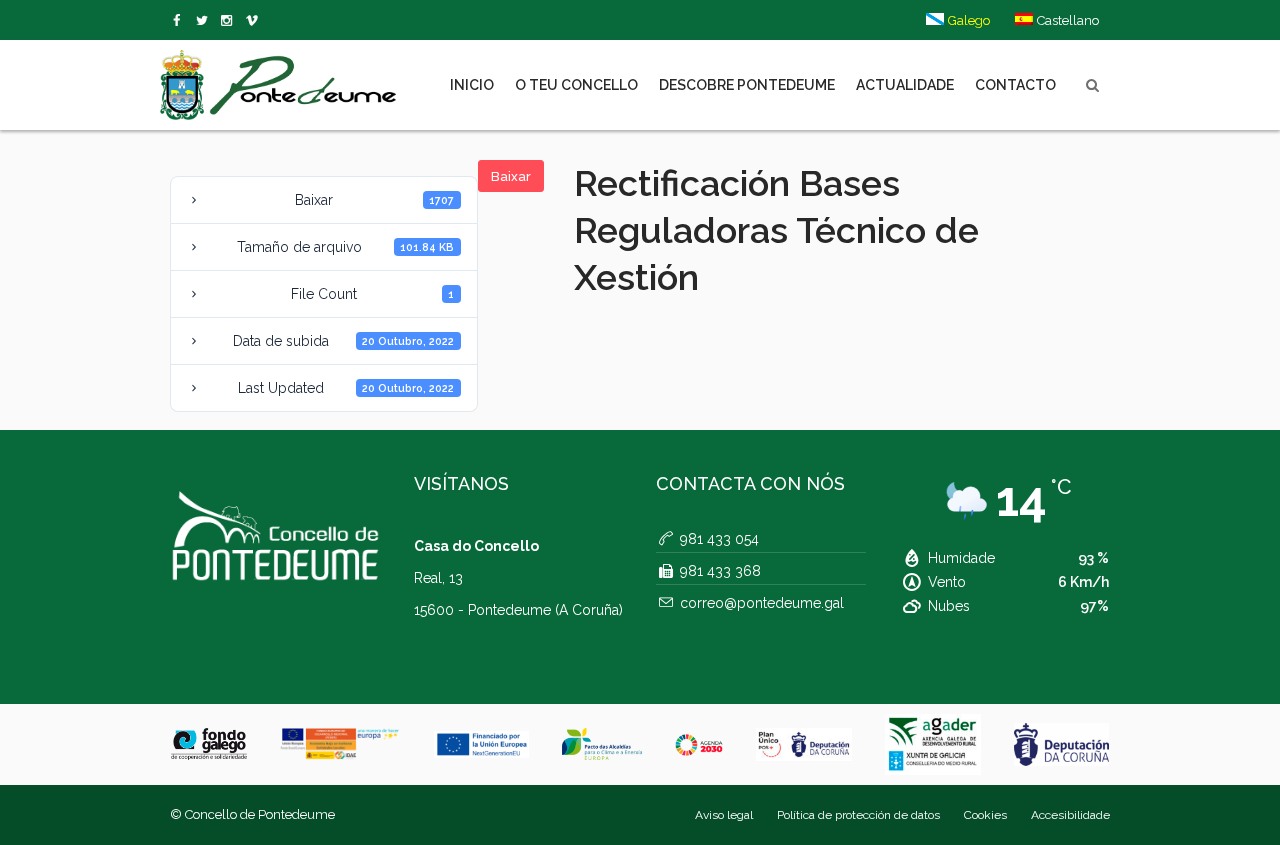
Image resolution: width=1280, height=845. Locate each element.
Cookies (985, 815)
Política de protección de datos (858, 815)
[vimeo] (205, 21)
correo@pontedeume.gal (762, 603)
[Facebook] (180, 21)
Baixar (511, 176)
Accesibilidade (1070, 815)
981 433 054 (719, 539)
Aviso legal (724, 815)
